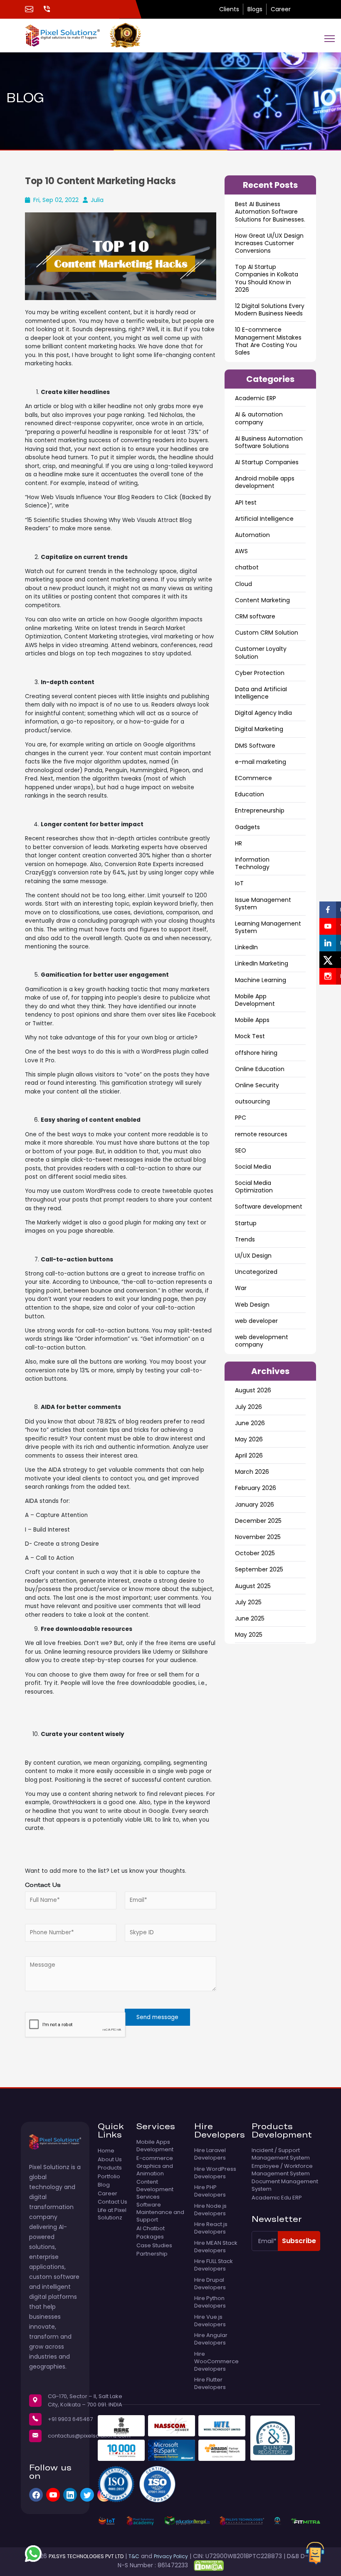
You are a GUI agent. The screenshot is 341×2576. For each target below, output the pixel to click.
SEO (241, 1150)
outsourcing (252, 1101)
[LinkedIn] (70, 2495)
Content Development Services (155, 2189)
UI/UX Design (253, 1256)
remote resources (261, 1134)
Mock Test (250, 1036)
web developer (256, 1321)
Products (110, 2168)
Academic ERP (256, 398)
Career (281, 9)
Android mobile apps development (265, 482)
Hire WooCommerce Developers (216, 2362)
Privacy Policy (171, 2556)
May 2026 (249, 1439)
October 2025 (255, 1553)
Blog (104, 2185)
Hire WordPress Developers (215, 2173)
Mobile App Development (255, 1000)
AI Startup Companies (267, 462)
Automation (252, 535)
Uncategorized (256, 1272)
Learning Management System (268, 927)
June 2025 (250, 1618)
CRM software (255, 616)
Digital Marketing (259, 729)
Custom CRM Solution (267, 633)
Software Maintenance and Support (160, 2212)
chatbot (247, 567)
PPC (241, 1118)
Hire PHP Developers (210, 2191)
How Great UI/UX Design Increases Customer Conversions (269, 243)
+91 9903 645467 (70, 2419)
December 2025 (258, 1521)
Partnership (152, 2254)
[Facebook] (36, 2495)
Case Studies (154, 2246)
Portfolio (109, 2177)
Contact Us (112, 2202)
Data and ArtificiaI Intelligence (261, 693)
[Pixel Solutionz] (67, 35)
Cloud (243, 584)
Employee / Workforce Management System (282, 2170)
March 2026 (252, 1472)
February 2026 (256, 1488)
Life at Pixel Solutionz (112, 2214)
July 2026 (248, 1407)
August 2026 (253, 1390)
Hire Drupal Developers (210, 2284)
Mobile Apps (252, 1020)
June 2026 (250, 1423)
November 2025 (258, 1537)
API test (246, 502)
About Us (110, 2160)
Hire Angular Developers (211, 2339)
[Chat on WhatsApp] (33, 2554)
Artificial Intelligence (264, 519)
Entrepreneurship (260, 810)
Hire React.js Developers (211, 2228)
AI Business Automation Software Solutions (269, 442)
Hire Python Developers (210, 2302)
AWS (241, 551)
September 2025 (259, 1569)
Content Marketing (262, 600)
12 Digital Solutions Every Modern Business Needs (270, 310)
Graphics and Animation (155, 2170)
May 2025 (249, 1635)
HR (238, 843)
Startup (246, 1223)
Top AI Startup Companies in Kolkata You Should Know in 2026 (267, 278)
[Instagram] (104, 2495)
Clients (229, 9)
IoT (239, 883)
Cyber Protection (260, 673)
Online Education (260, 1069)
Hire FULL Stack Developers (214, 2265)
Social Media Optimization (254, 1187)
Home (106, 2151)
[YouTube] (53, 2495)
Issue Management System (263, 904)
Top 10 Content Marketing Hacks (100, 181)
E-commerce (155, 2158)
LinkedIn (246, 947)
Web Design (252, 1305)
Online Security (257, 1085)
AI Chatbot (151, 2229)
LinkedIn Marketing (262, 963)
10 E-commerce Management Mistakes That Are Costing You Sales (268, 341)
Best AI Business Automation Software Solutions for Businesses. (270, 212)
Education (250, 794)
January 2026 (255, 1505)
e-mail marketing (261, 762)
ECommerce (253, 778)
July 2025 (248, 1602)
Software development (269, 1207)
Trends (245, 1239)
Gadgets (247, 827)
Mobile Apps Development (155, 2146)
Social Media (253, 1167)
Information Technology (252, 863)
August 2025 (253, 1586)
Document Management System (285, 2185)
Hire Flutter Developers (210, 2384)
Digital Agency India (263, 713)
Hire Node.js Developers (210, 2210)
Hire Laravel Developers (210, 2154)
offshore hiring (256, 1053)
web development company (262, 1341)
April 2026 (249, 1455)
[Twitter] (87, 2495)
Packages (150, 2237)
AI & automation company (259, 418)
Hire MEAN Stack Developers (216, 2247)
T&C (134, 2556)
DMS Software (255, 746)
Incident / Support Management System (281, 2154)
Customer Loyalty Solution (261, 653)
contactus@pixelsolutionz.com (89, 2436)
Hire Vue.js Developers (210, 2321)
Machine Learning (261, 980)
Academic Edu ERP (277, 2198)
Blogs (255, 9)
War (241, 1288)
